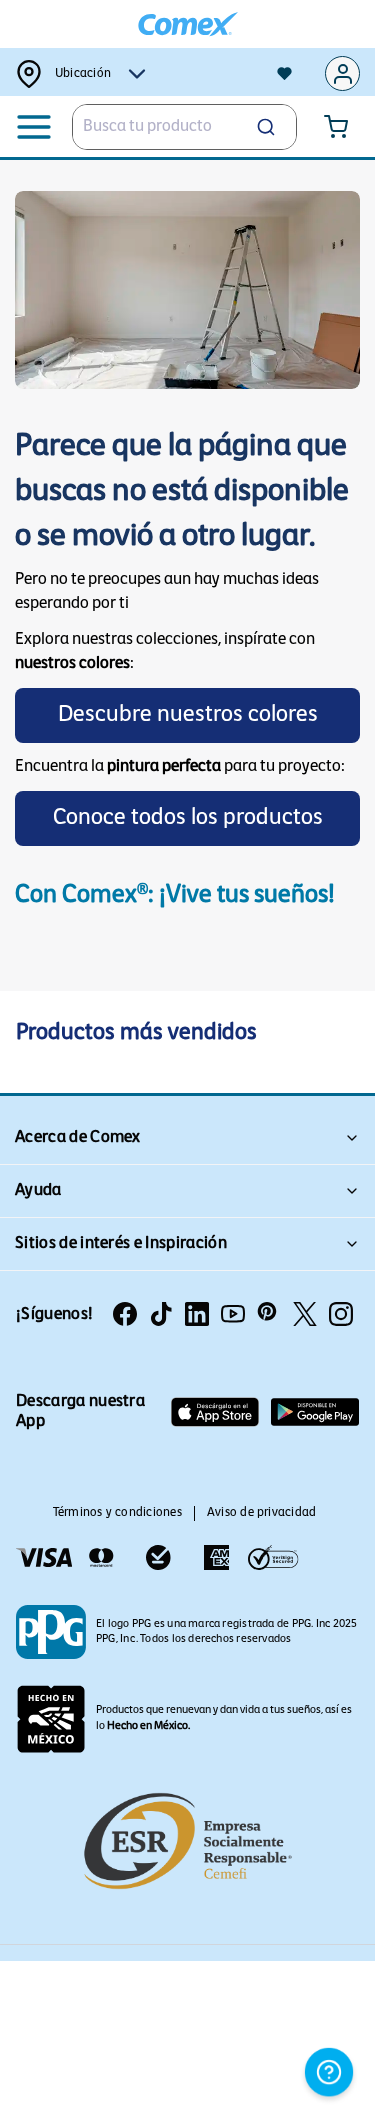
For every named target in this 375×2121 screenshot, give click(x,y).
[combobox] (184, 127)
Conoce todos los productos (188, 818)
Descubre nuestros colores (188, 715)
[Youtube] (233, 1314)
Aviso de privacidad (262, 1513)
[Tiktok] (161, 1314)
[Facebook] (125, 1314)
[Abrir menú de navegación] (34, 127)
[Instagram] (341, 1314)
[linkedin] (197, 1314)
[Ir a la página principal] (188, 24)
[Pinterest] (269, 1314)
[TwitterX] (305, 1314)
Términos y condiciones (117, 1513)
